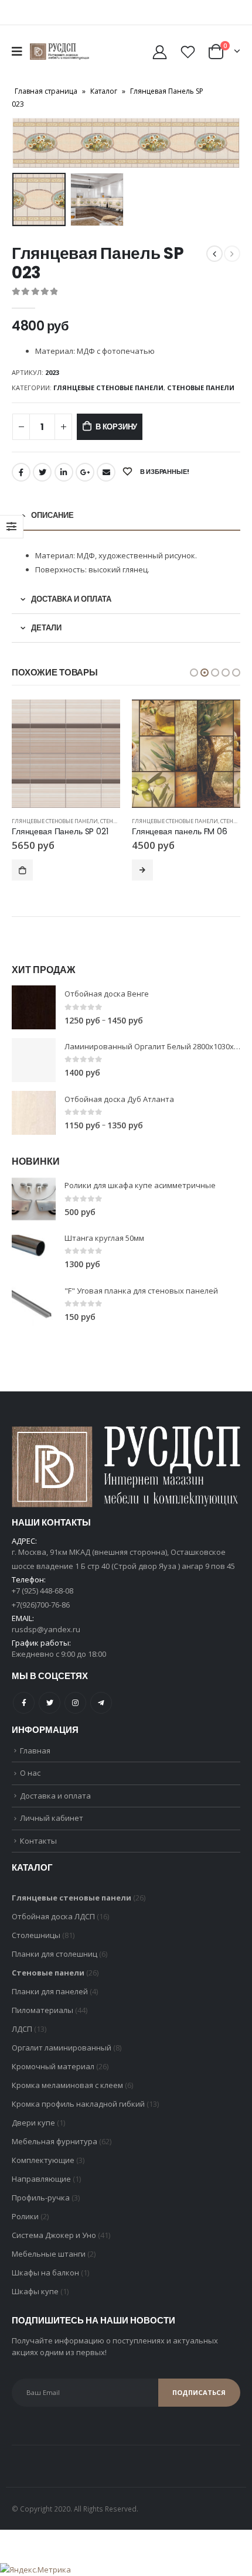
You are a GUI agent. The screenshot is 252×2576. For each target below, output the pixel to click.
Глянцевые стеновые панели (108, 388)
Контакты (38, 1841)
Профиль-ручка (41, 2198)
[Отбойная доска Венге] (34, 1007)
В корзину (116, 427)
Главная (35, 1751)
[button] (194, 673)
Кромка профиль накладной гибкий (78, 2104)
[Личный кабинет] (160, 52)
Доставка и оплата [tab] (71, 599)
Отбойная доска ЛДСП (53, 1916)
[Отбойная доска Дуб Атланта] (34, 1113)
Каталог (104, 91)
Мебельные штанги (49, 2254)
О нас (30, 1773)
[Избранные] (188, 52)
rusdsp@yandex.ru (46, 1629)
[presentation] (26, 143)
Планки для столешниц (55, 1954)
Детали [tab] (46, 628)
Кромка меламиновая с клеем (67, 2085)
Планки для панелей (50, 1991)
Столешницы (36, 1935)
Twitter (42, 472)
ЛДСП (22, 2029)
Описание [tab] (52, 515)
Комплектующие (43, 2160)
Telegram (101, 1703)
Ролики (25, 2216)
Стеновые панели (201, 388)
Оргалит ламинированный (62, 2048)
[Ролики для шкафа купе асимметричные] (34, 1199)
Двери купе (33, 2123)
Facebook (21, 472)
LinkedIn (64, 472)
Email (106, 472)
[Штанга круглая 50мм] (34, 1252)
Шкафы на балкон (45, 2273)
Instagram (75, 1703)
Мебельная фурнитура (55, 2141)
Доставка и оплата (55, 1796)
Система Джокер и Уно (54, 2235)
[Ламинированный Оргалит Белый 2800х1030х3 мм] (34, 1060)
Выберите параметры (22, 870)
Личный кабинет (52, 1818)
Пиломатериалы (42, 2010)
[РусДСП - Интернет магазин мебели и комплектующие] (59, 52)
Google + (85, 472)
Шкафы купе (35, 2291)
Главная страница (46, 91)
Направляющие (41, 2179)
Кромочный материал (53, 2066)
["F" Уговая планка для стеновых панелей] (34, 1304)
